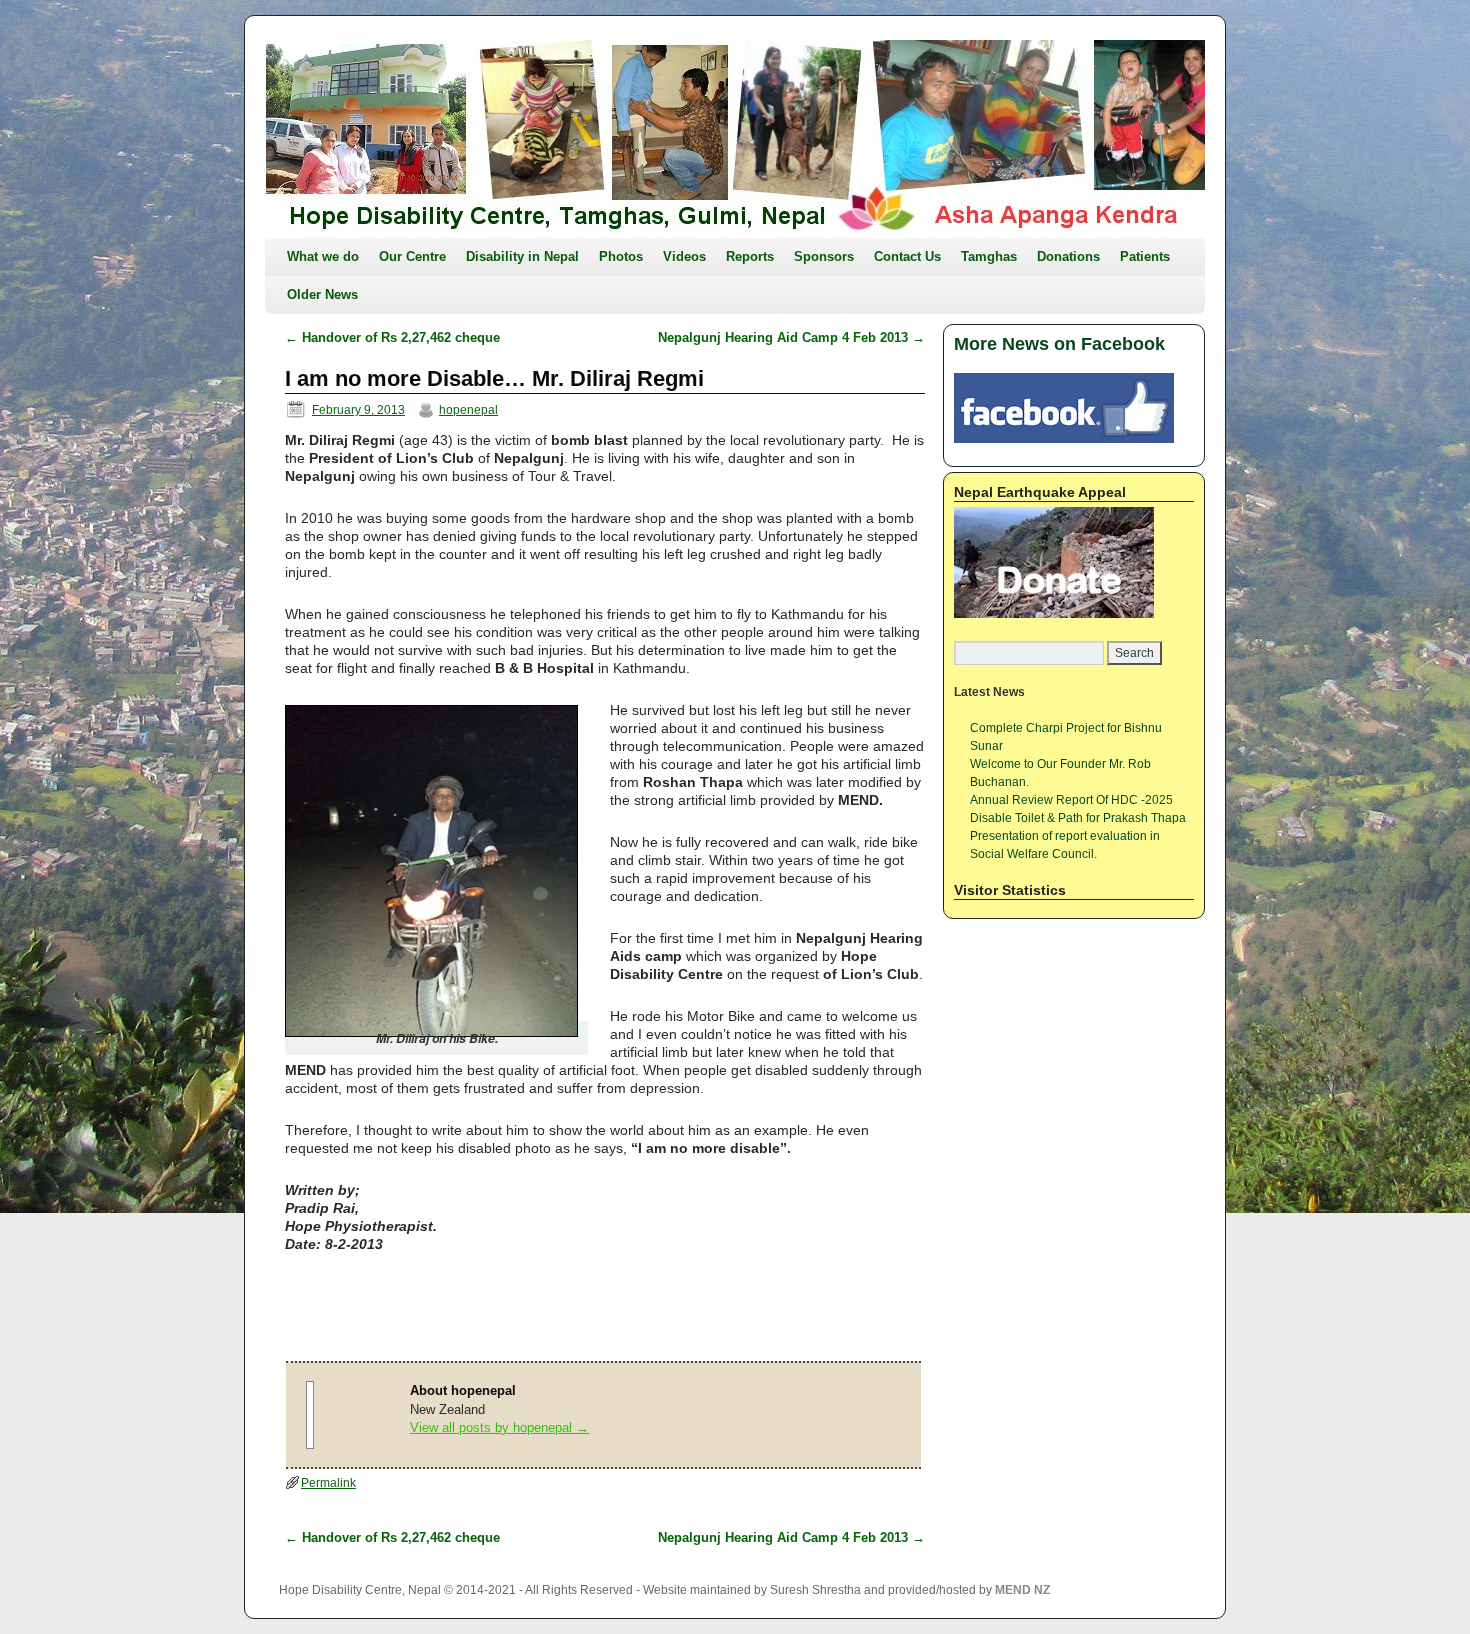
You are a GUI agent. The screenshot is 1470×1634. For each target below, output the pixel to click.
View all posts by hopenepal (499, 1427)
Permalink (328, 1483)
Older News (322, 294)
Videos (684, 256)
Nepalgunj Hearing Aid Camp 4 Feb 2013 (791, 337)
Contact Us (907, 256)
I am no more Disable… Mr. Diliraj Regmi (494, 378)
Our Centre (412, 256)
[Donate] (1054, 614)
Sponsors (824, 256)
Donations (1068, 256)
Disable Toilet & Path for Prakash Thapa (1078, 818)
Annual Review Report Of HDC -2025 (1071, 800)
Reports (750, 256)
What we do (323, 256)
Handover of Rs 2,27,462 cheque (392, 337)
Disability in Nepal (522, 256)
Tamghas (989, 256)
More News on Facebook (1059, 344)
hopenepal (468, 410)
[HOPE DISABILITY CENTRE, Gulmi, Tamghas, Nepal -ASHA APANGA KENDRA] (735, 139)
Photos (621, 256)
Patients (1145, 256)
